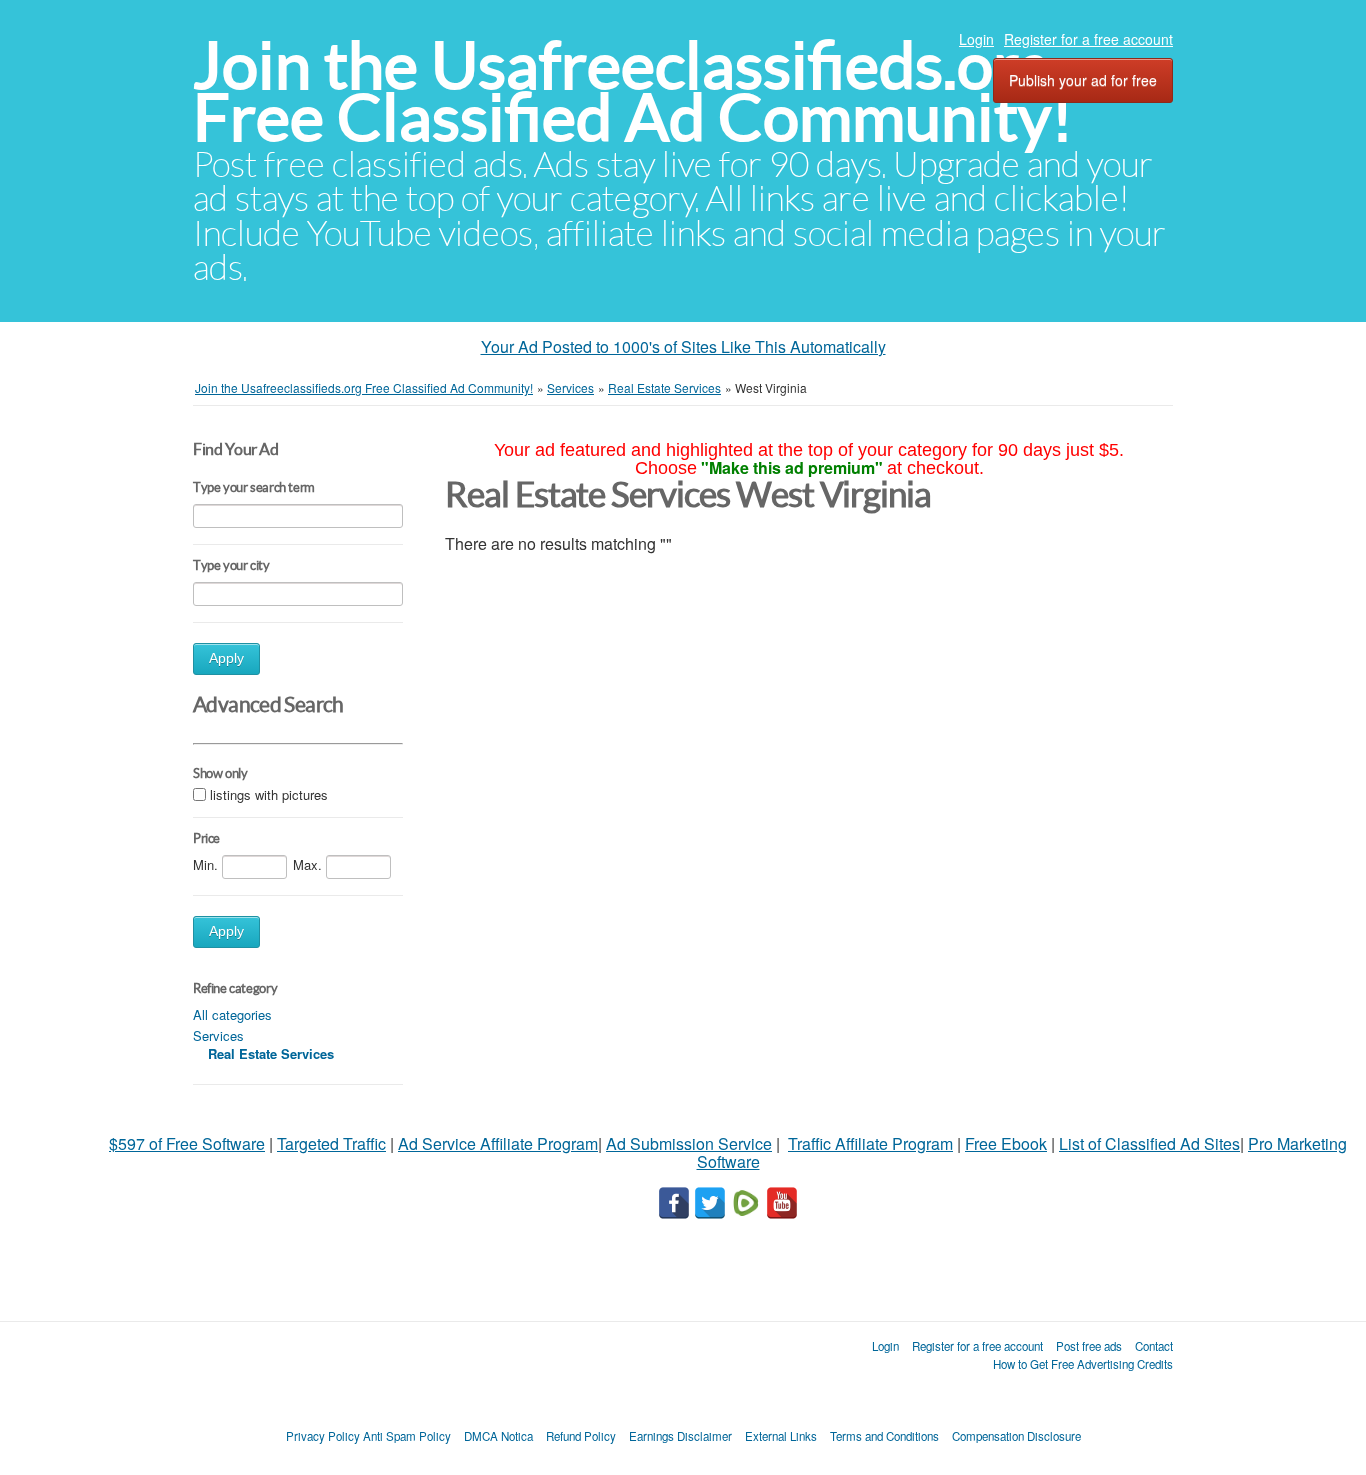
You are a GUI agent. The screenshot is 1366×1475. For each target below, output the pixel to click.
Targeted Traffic (331, 1143)
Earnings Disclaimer (680, 1436)
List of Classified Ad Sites (1149, 1143)
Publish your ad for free (1083, 80)
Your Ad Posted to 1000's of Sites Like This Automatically (683, 346)
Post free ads (1089, 1346)
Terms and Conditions (884, 1436)
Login (976, 39)
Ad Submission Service (689, 1143)
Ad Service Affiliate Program (498, 1143)
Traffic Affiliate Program (870, 1143)
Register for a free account (1088, 39)
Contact (1154, 1346)
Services (218, 1035)
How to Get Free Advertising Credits (1083, 1364)
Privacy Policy (323, 1436)
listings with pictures (269, 794)
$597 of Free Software (187, 1143)
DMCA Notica (498, 1436)
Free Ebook (1006, 1143)
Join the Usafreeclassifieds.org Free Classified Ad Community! (633, 91)
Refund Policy (581, 1436)
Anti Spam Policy (407, 1436)
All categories (232, 1014)
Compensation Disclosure (1016, 1436)
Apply (226, 658)
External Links (781, 1436)
